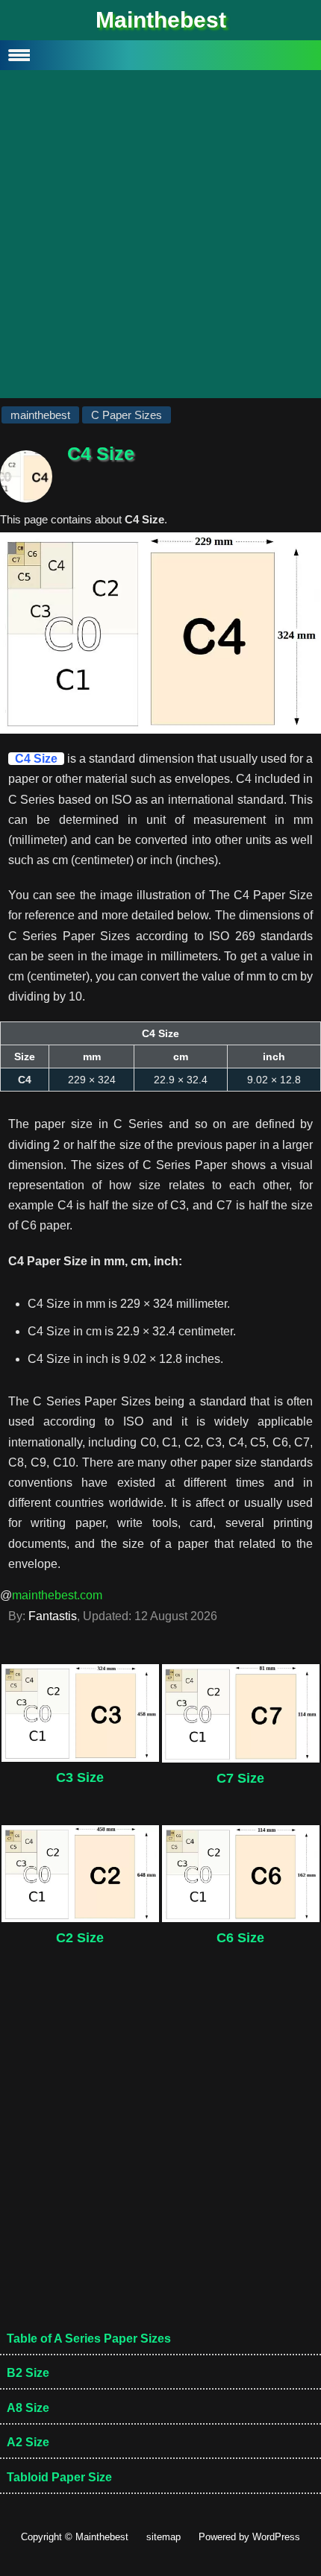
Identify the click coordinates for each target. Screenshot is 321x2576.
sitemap (163, 2537)
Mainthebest (161, 20)
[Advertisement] (160, 238)
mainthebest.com (57, 1595)
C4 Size (36, 759)
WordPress (276, 2537)
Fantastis (53, 1616)
